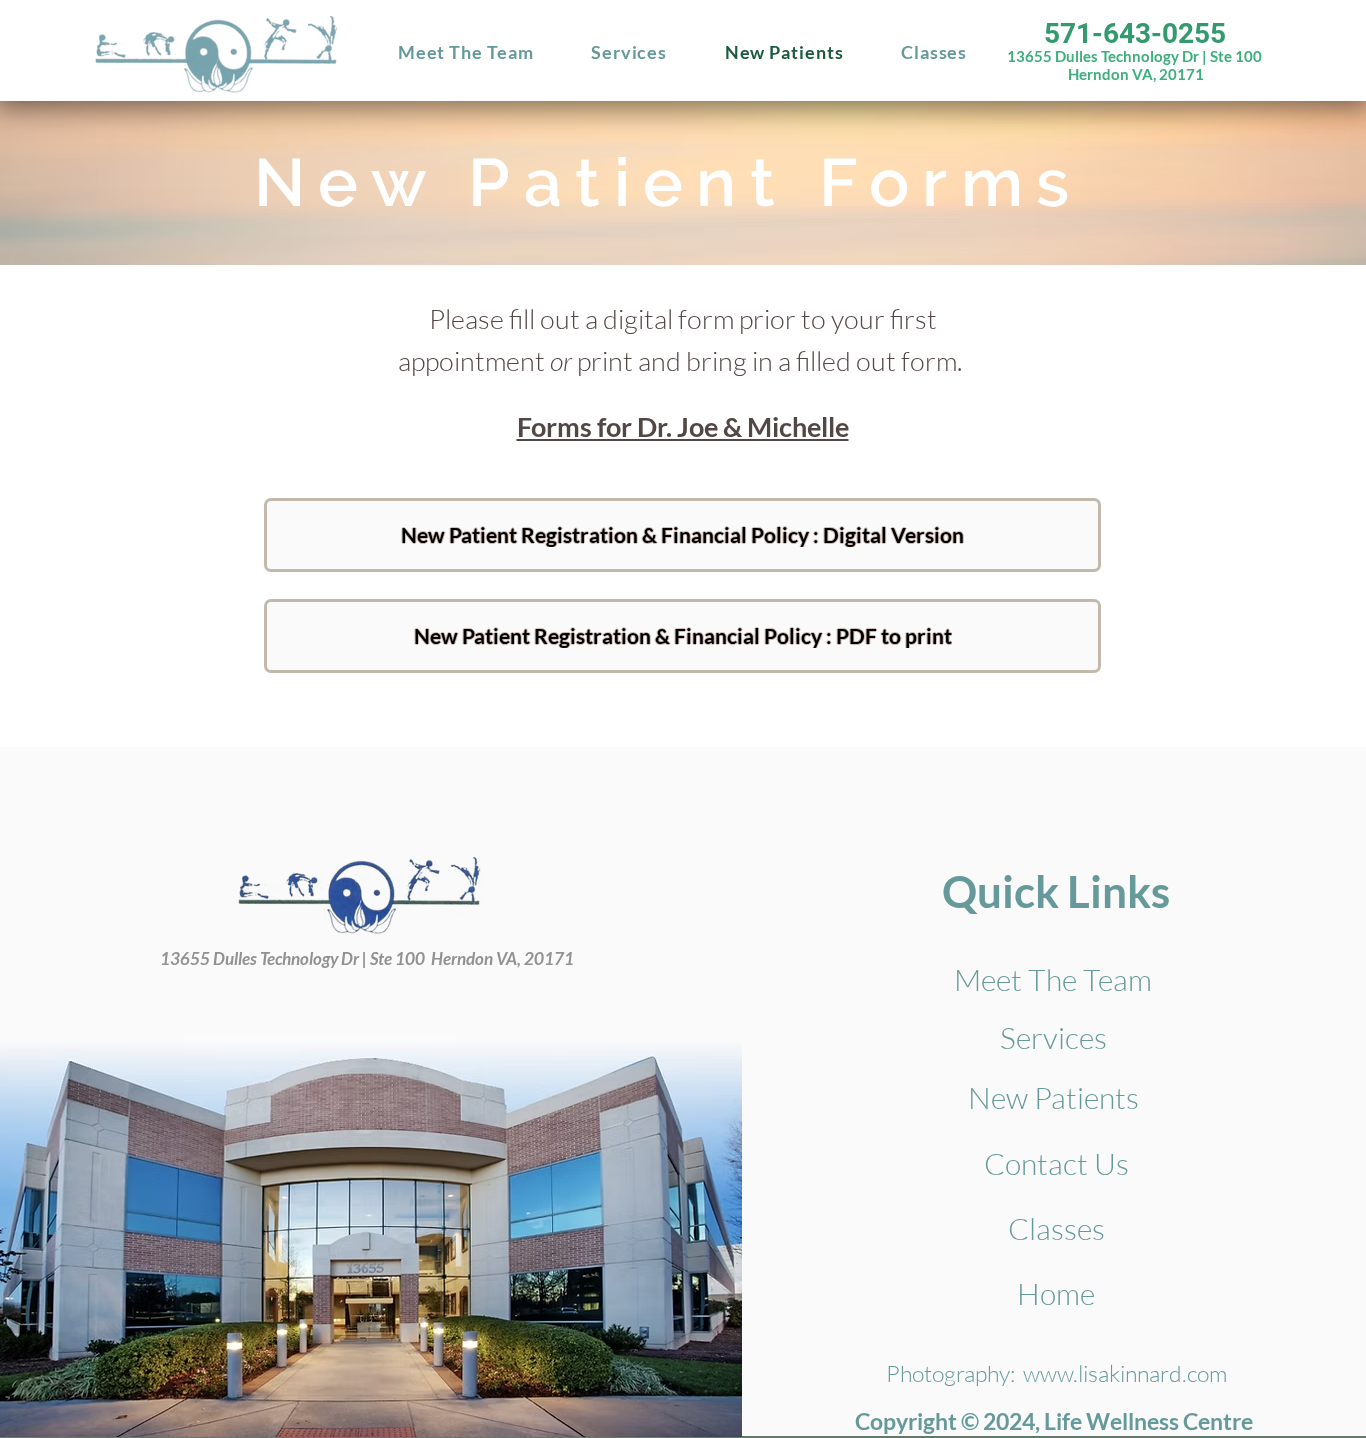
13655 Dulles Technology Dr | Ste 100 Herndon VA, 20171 (1134, 65)
